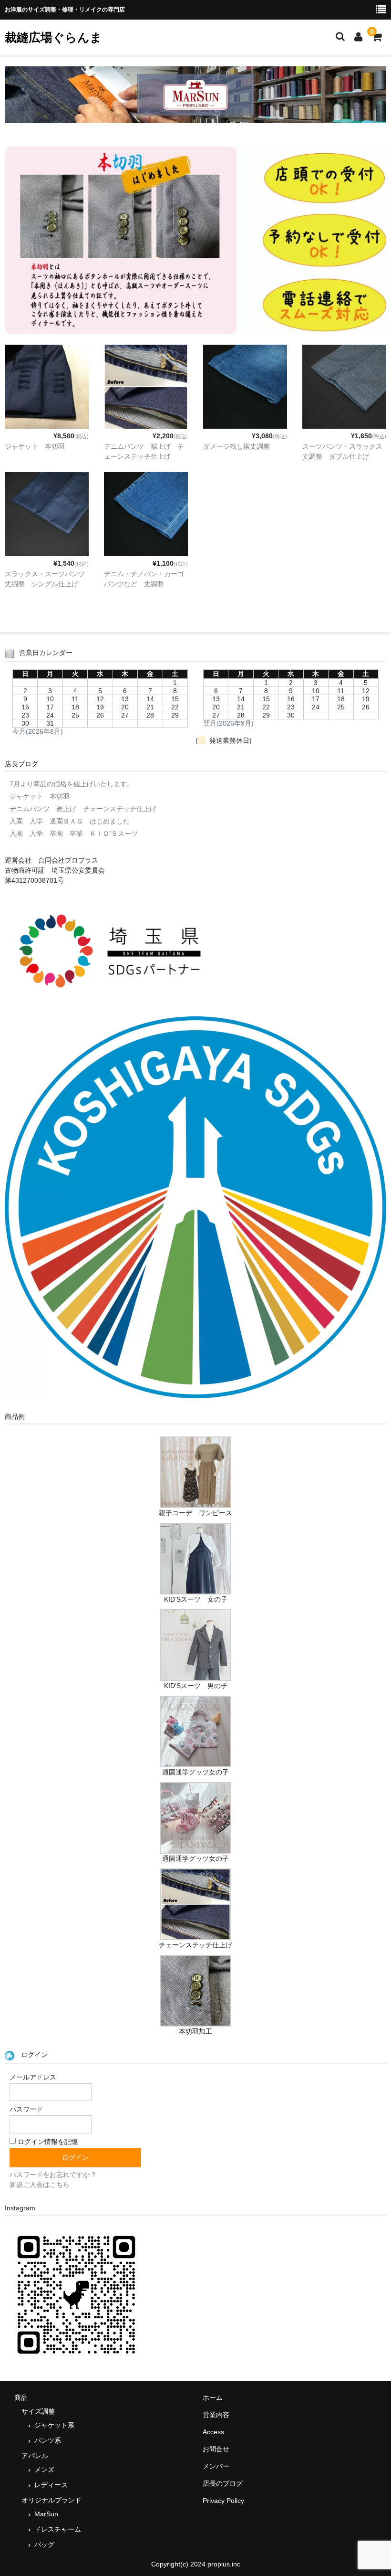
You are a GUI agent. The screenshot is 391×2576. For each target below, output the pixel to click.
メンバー (216, 2466)
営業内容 (216, 2415)
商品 (21, 2397)
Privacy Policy (223, 2501)
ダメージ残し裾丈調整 (237, 446)
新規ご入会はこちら (40, 2185)
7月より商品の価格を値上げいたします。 (72, 784)
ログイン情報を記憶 (47, 2142)
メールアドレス (33, 2077)
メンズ (44, 2470)
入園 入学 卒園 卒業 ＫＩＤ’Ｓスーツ (74, 834)
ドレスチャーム (58, 2529)
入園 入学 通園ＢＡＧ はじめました (70, 821)
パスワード (26, 2109)
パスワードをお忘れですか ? (52, 2175)
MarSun (46, 2514)
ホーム (213, 2397)
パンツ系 (48, 2440)
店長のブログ (223, 2483)
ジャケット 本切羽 (35, 446)
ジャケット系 (54, 2425)
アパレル (35, 2456)
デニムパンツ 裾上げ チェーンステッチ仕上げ (83, 809)
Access (213, 2432)
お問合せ (216, 2449)
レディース (51, 2485)
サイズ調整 (38, 2411)
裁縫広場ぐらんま (53, 37)
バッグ (44, 2544)
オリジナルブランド (51, 2500)
